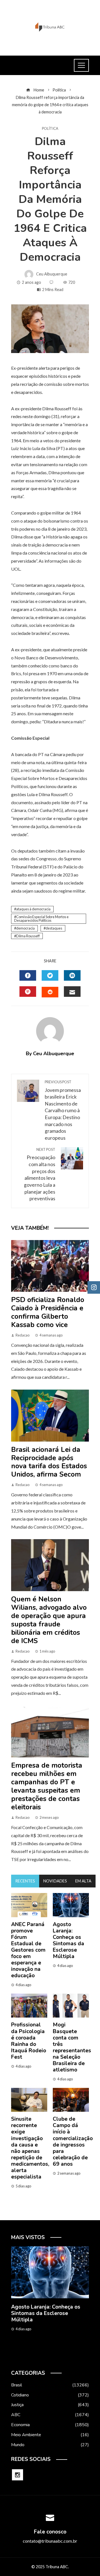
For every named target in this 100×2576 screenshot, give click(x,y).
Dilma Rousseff (28, 936)
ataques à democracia (33, 909)
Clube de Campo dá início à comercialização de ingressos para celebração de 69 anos (73, 2141)
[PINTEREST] (28, 992)
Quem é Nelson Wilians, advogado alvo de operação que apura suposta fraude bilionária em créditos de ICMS (49, 1620)
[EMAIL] (72, 992)
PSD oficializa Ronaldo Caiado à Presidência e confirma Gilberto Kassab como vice (48, 1312)
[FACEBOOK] (28, 975)
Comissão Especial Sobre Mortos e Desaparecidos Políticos (41, 919)
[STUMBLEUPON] (50, 992)
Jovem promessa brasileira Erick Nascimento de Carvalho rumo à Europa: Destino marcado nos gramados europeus (63, 1110)
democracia (25, 928)
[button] (39, 2358)
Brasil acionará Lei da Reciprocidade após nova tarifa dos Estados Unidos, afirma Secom (49, 1462)
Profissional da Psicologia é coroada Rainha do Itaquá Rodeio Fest (29, 2041)
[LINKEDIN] (72, 975)
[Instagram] (17, 2475)
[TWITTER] (50, 975)
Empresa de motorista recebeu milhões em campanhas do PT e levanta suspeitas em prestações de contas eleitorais (47, 1786)
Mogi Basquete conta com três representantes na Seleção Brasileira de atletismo (72, 2047)
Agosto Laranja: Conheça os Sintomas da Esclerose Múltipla (68, 1940)
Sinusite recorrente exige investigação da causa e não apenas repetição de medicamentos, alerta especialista (30, 2148)
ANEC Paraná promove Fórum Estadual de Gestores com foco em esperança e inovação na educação (28, 1950)
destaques (54, 928)
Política (50, 129)
